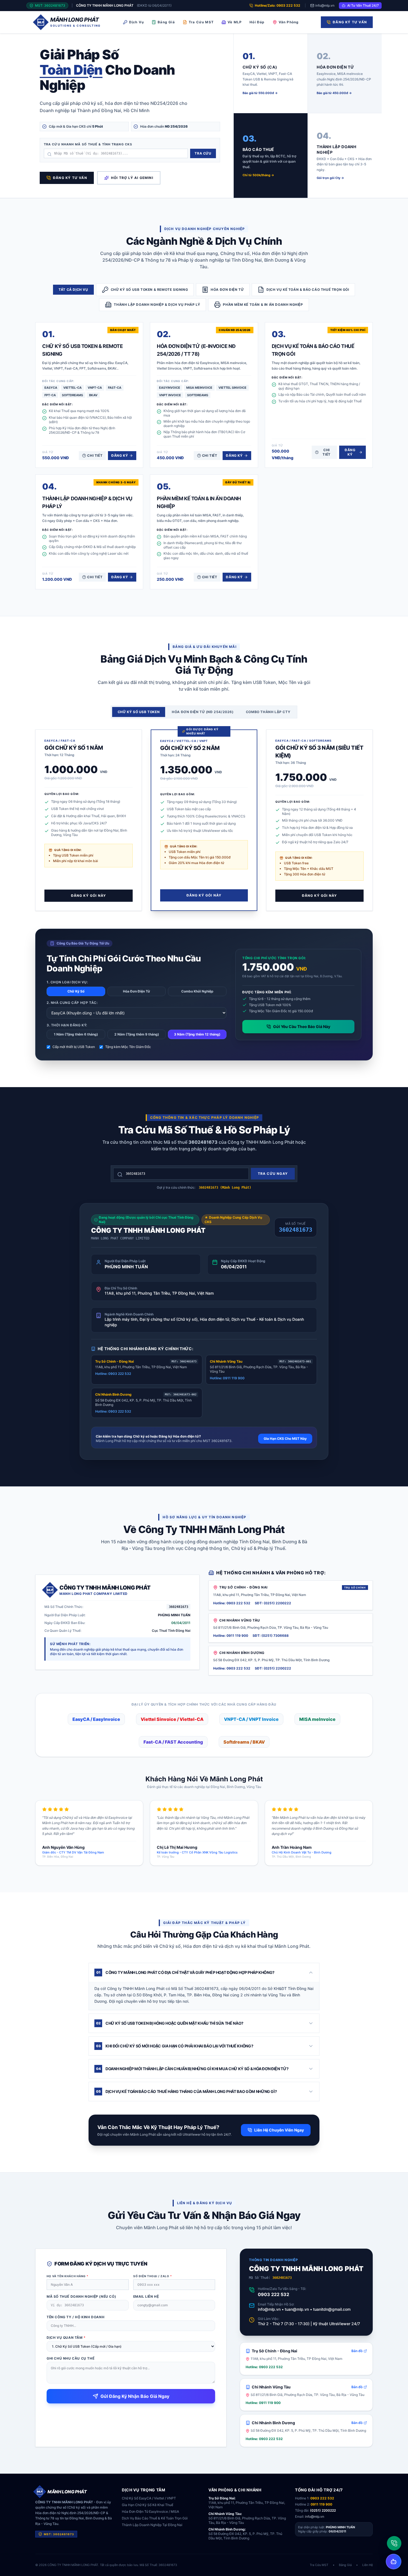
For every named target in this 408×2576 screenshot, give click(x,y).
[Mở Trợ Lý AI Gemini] (394, 2562)
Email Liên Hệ (146, 2296)
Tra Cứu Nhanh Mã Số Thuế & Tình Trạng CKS (88, 144)
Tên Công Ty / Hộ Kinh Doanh (75, 2317)
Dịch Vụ (136, 22)
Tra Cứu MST (201, 22)
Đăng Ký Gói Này (89, 896)
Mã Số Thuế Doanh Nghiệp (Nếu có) (81, 2296)
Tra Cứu (203, 153)
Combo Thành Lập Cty (268, 712)
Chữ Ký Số (76, 991)
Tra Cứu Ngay (273, 1174)
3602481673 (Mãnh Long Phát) (225, 1188)
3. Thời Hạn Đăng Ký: (67, 1025)
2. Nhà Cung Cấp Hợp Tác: (72, 1003)
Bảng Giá (166, 22)
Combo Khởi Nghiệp (197, 991)
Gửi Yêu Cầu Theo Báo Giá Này (302, 1026)
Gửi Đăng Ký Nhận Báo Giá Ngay (135, 2396)
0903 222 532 (274, 2294)
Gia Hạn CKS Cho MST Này (285, 1439)
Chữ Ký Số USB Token (139, 712)
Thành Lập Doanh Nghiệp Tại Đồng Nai (152, 2525)
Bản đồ (357, 2351)
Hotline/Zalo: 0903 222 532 (278, 5)
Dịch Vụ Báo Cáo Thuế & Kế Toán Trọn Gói (155, 2518)
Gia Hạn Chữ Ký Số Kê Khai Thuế (148, 2505)
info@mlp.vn (325, 5)
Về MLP (235, 22)
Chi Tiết (95, 455)
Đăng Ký (120, 455)
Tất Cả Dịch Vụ (73, 290)
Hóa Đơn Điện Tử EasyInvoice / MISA (150, 2511)
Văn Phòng (289, 22)
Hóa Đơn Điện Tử (137, 991)
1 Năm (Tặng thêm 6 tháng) (76, 1034)
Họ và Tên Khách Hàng (68, 2276)
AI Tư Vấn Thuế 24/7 (363, 5)
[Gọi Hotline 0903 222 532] (394, 2543)
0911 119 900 (321, 2504)
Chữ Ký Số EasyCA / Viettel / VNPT (149, 2498)
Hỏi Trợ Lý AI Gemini (132, 178)
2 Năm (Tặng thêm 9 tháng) (137, 1034)
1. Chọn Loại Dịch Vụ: (67, 982)
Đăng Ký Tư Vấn (350, 22)
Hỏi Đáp (257, 22)
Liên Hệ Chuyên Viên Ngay (279, 2130)
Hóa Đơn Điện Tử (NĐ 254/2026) (203, 712)
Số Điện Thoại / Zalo (153, 2276)
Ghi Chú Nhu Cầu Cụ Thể (70, 2358)
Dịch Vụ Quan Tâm (66, 2338)
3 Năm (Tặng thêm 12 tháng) (197, 1034)
